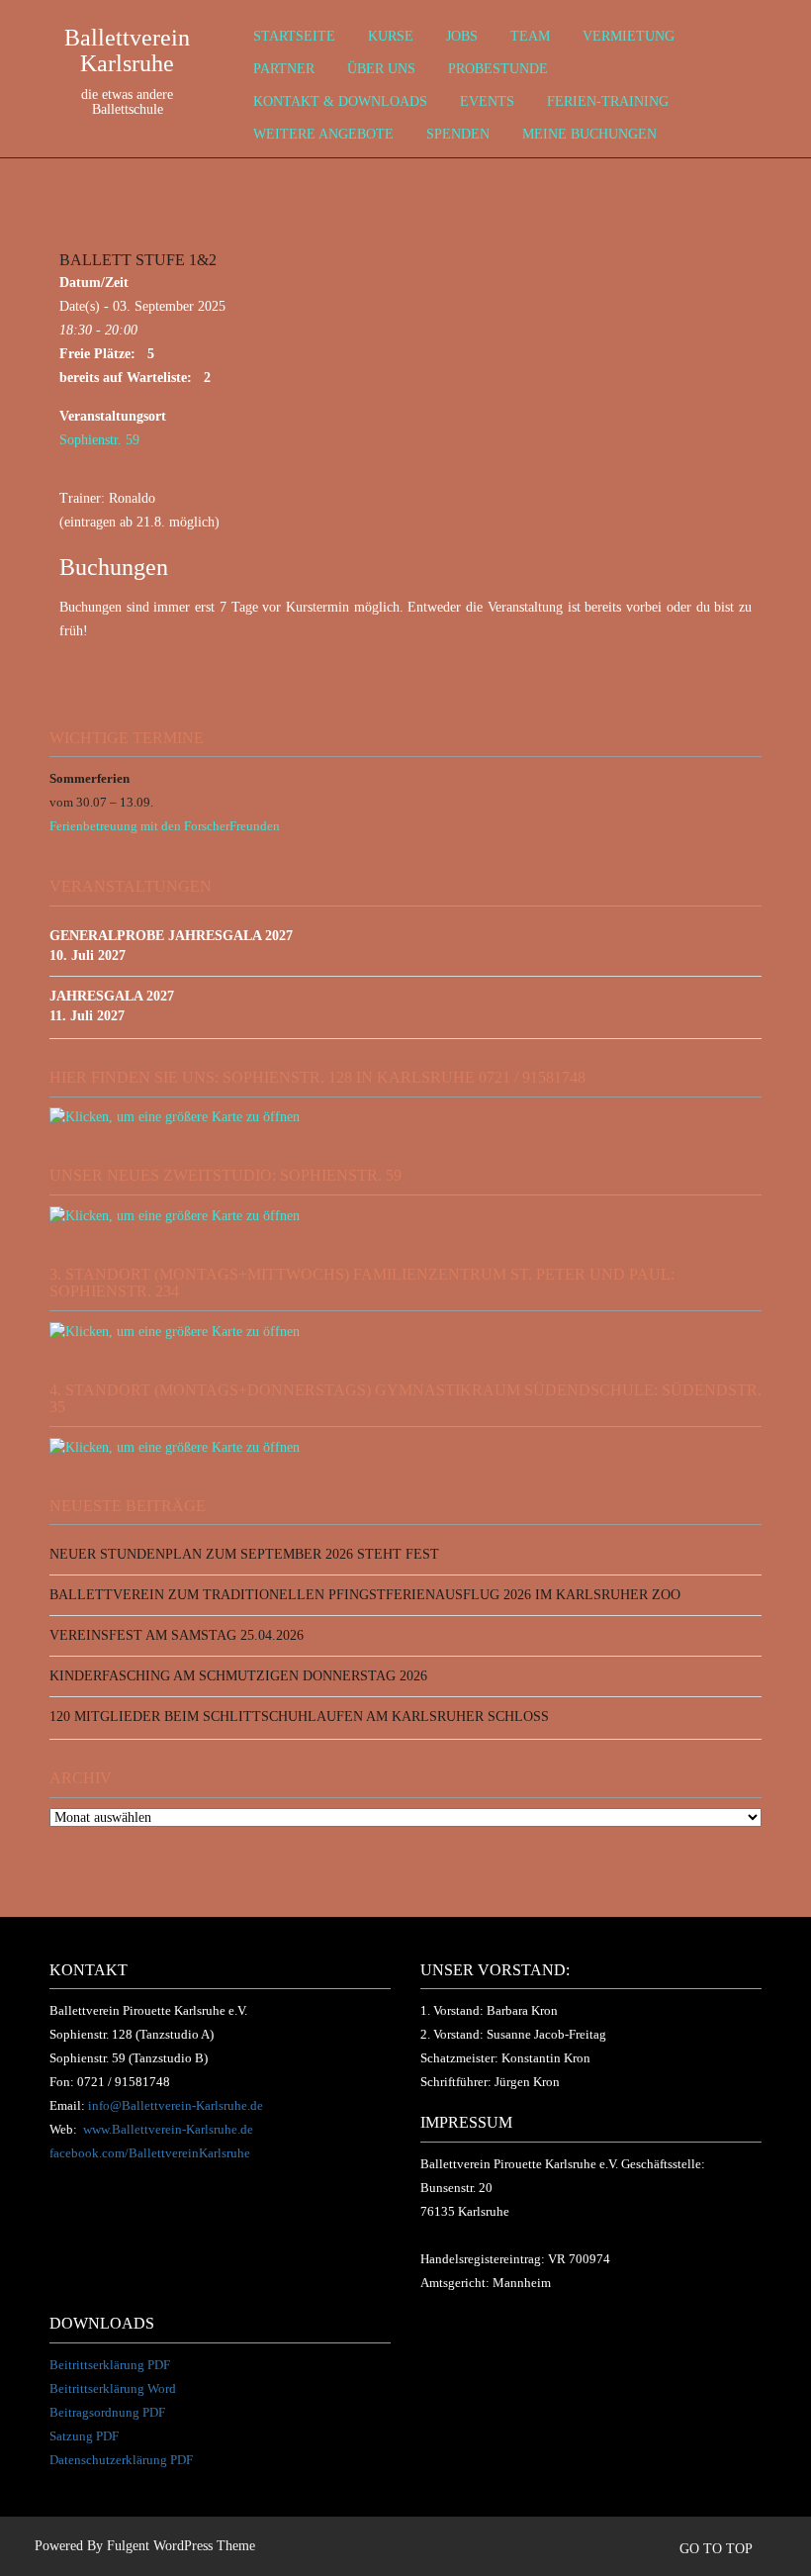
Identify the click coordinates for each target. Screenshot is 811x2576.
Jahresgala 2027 (112, 996)
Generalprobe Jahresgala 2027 (171, 936)
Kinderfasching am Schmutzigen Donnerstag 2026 (238, 1676)
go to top (718, 2549)
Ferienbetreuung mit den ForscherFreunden (165, 826)
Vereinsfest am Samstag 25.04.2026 (177, 1635)
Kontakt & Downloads (340, 101)
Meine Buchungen (589, 134)
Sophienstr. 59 (99, 440)
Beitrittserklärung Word (113, 2388)
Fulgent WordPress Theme (181, 2546)
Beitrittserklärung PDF (110, 2365)
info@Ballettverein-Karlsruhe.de (176, 2105)
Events (487, 101)
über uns (381, 69)
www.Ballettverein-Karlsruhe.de (168, 2129)
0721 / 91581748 (124, 2082)
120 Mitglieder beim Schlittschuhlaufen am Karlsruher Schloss (299, 1717)
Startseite (294, 36)
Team (530, 36)
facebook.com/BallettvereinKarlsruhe (150, 2153)
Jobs (462, 36)
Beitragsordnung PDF (107, 2412)
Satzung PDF (84, 2436)
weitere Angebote (323, 134)
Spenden (458, 134)
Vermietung (629, 36)
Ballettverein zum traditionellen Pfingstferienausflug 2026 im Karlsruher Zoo (365, 1595)
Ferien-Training (608, 101)
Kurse (391, 36)
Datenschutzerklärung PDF (121, 2460)
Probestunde (498, 69)
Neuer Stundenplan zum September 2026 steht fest (244, 1554)
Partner (284, 69)
